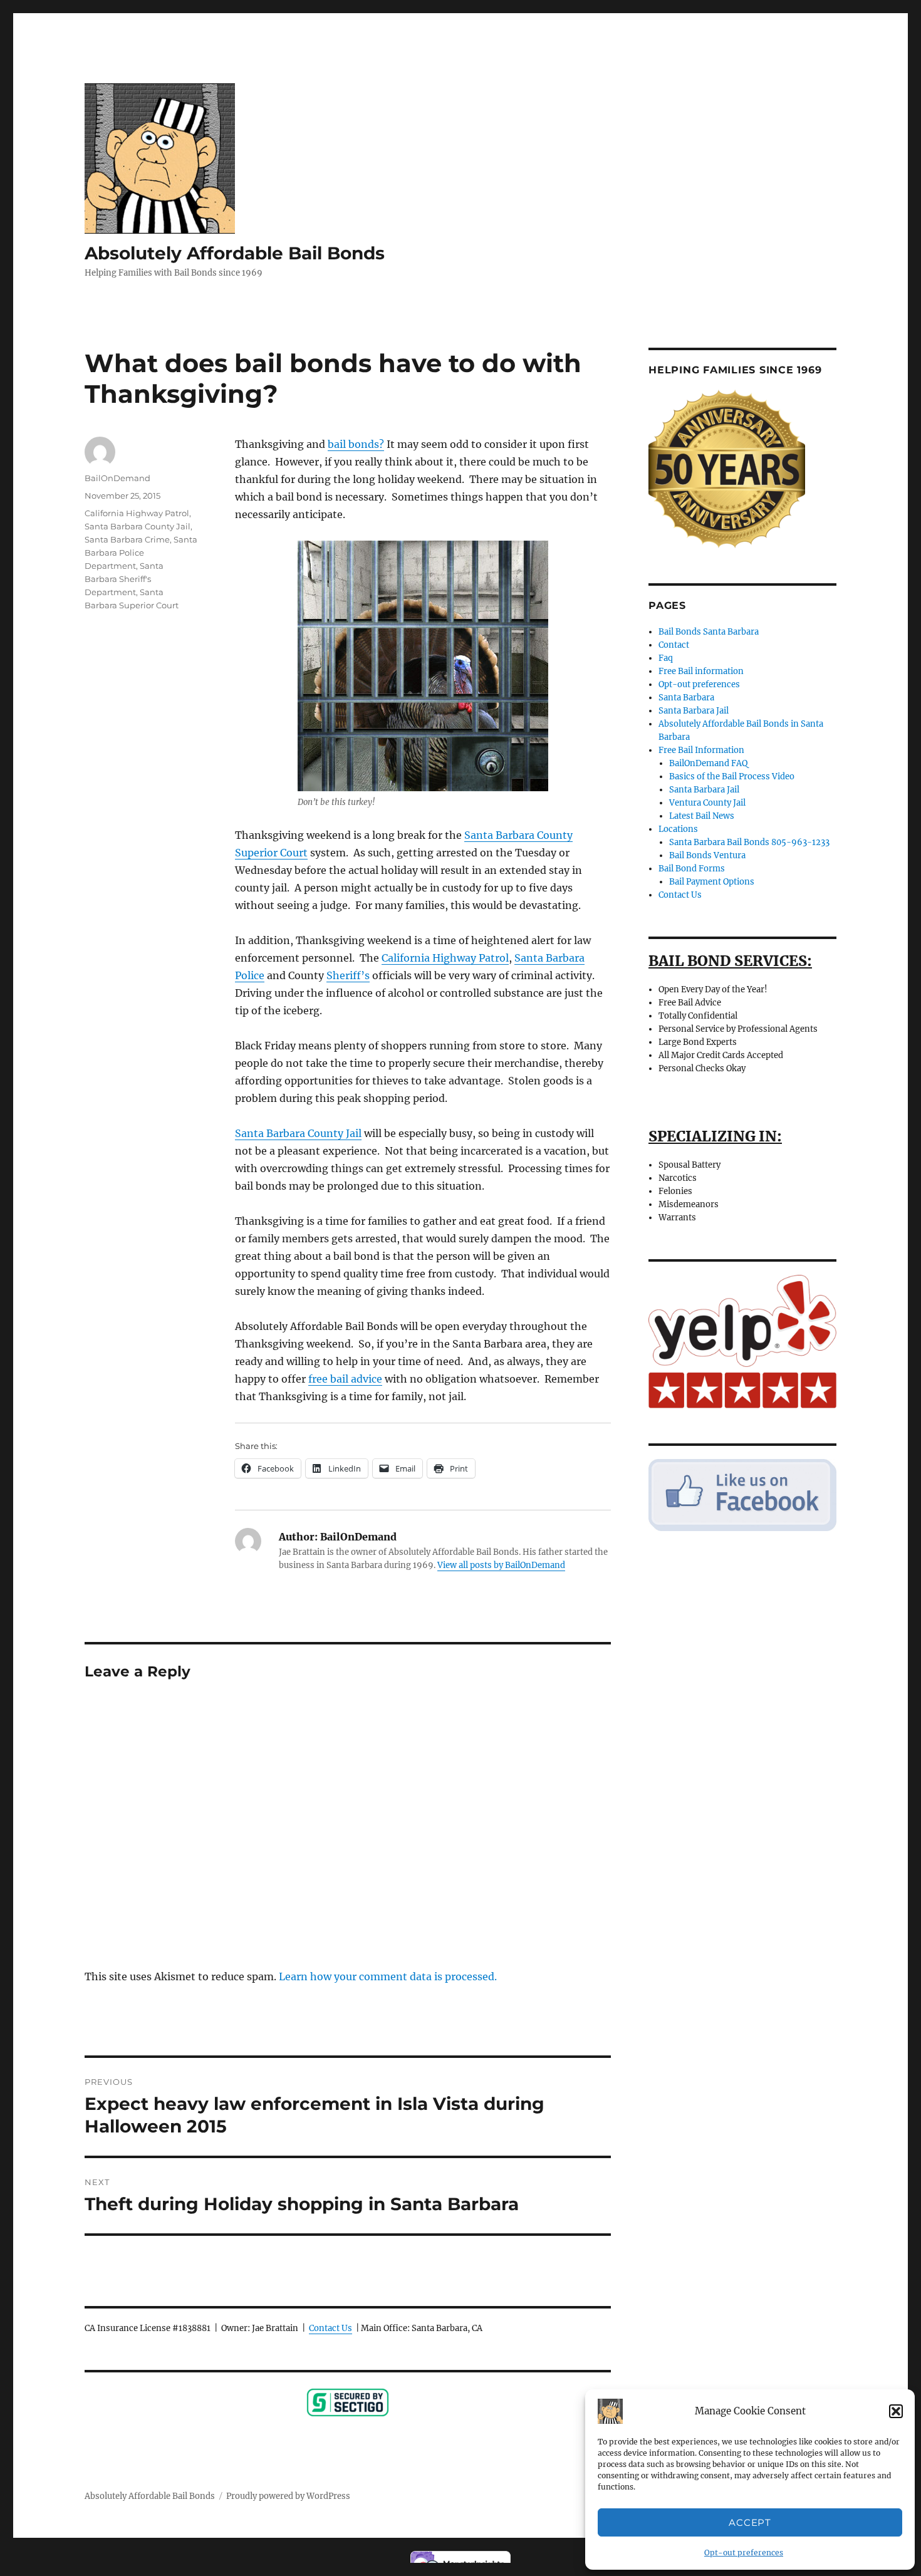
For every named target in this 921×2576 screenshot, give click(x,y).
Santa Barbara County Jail (298, 1133)
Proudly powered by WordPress (288, 2496)
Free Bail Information (701, 750)
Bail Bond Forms (692, 869)
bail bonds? (356, 444)
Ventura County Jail (707, 803)
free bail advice (345, 1379)
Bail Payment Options (712, 882)
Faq (666, 658)
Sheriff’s (348, 975)
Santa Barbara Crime (127, 539)
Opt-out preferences (744, 2553)
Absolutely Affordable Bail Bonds (235, 253)
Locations (678, 829)
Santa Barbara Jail (694, 711)
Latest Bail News (702, 816)
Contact (674, 645)
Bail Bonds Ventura (707, 855)
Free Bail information (701, 671)
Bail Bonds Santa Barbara (709, 632)
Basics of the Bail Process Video (732, 776)
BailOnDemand (117, 478)
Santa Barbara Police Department (141, 553)
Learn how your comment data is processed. (388, 1976)
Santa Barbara (686, 698)
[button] (896, 2411)
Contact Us (330, 2328)
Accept (750, 2522)
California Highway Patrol (445, 958)
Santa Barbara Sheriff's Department (124, 579)
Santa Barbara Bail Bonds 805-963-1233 (749, 842)
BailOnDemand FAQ (708, 763)
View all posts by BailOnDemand (501, 1565)
